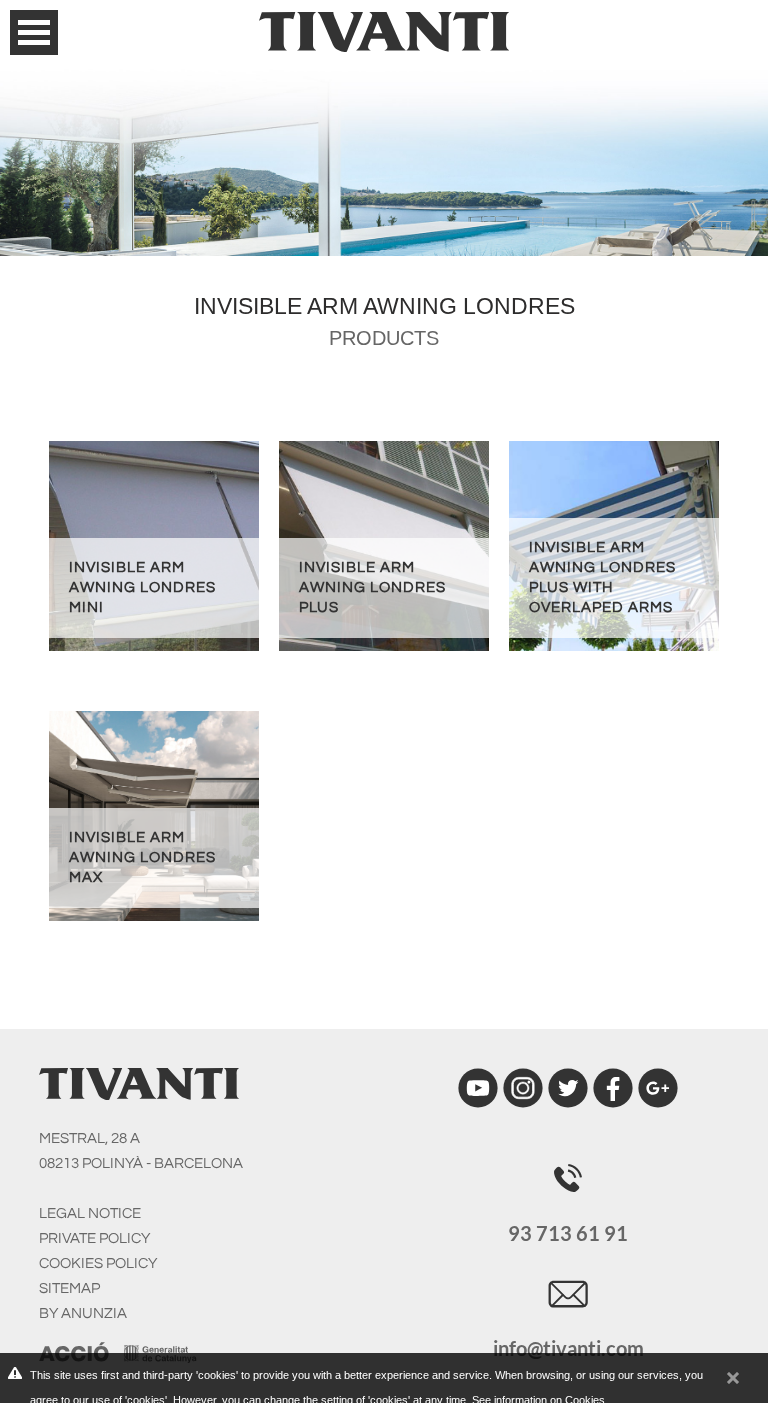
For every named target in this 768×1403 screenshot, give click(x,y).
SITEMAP (69, 1288)
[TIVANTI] (384, 26)
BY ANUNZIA (83, 1313)
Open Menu (34, 32)
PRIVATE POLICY (94, 1238)
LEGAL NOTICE (90, 1213)
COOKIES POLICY (98, 1263)
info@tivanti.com (568, 1348)
